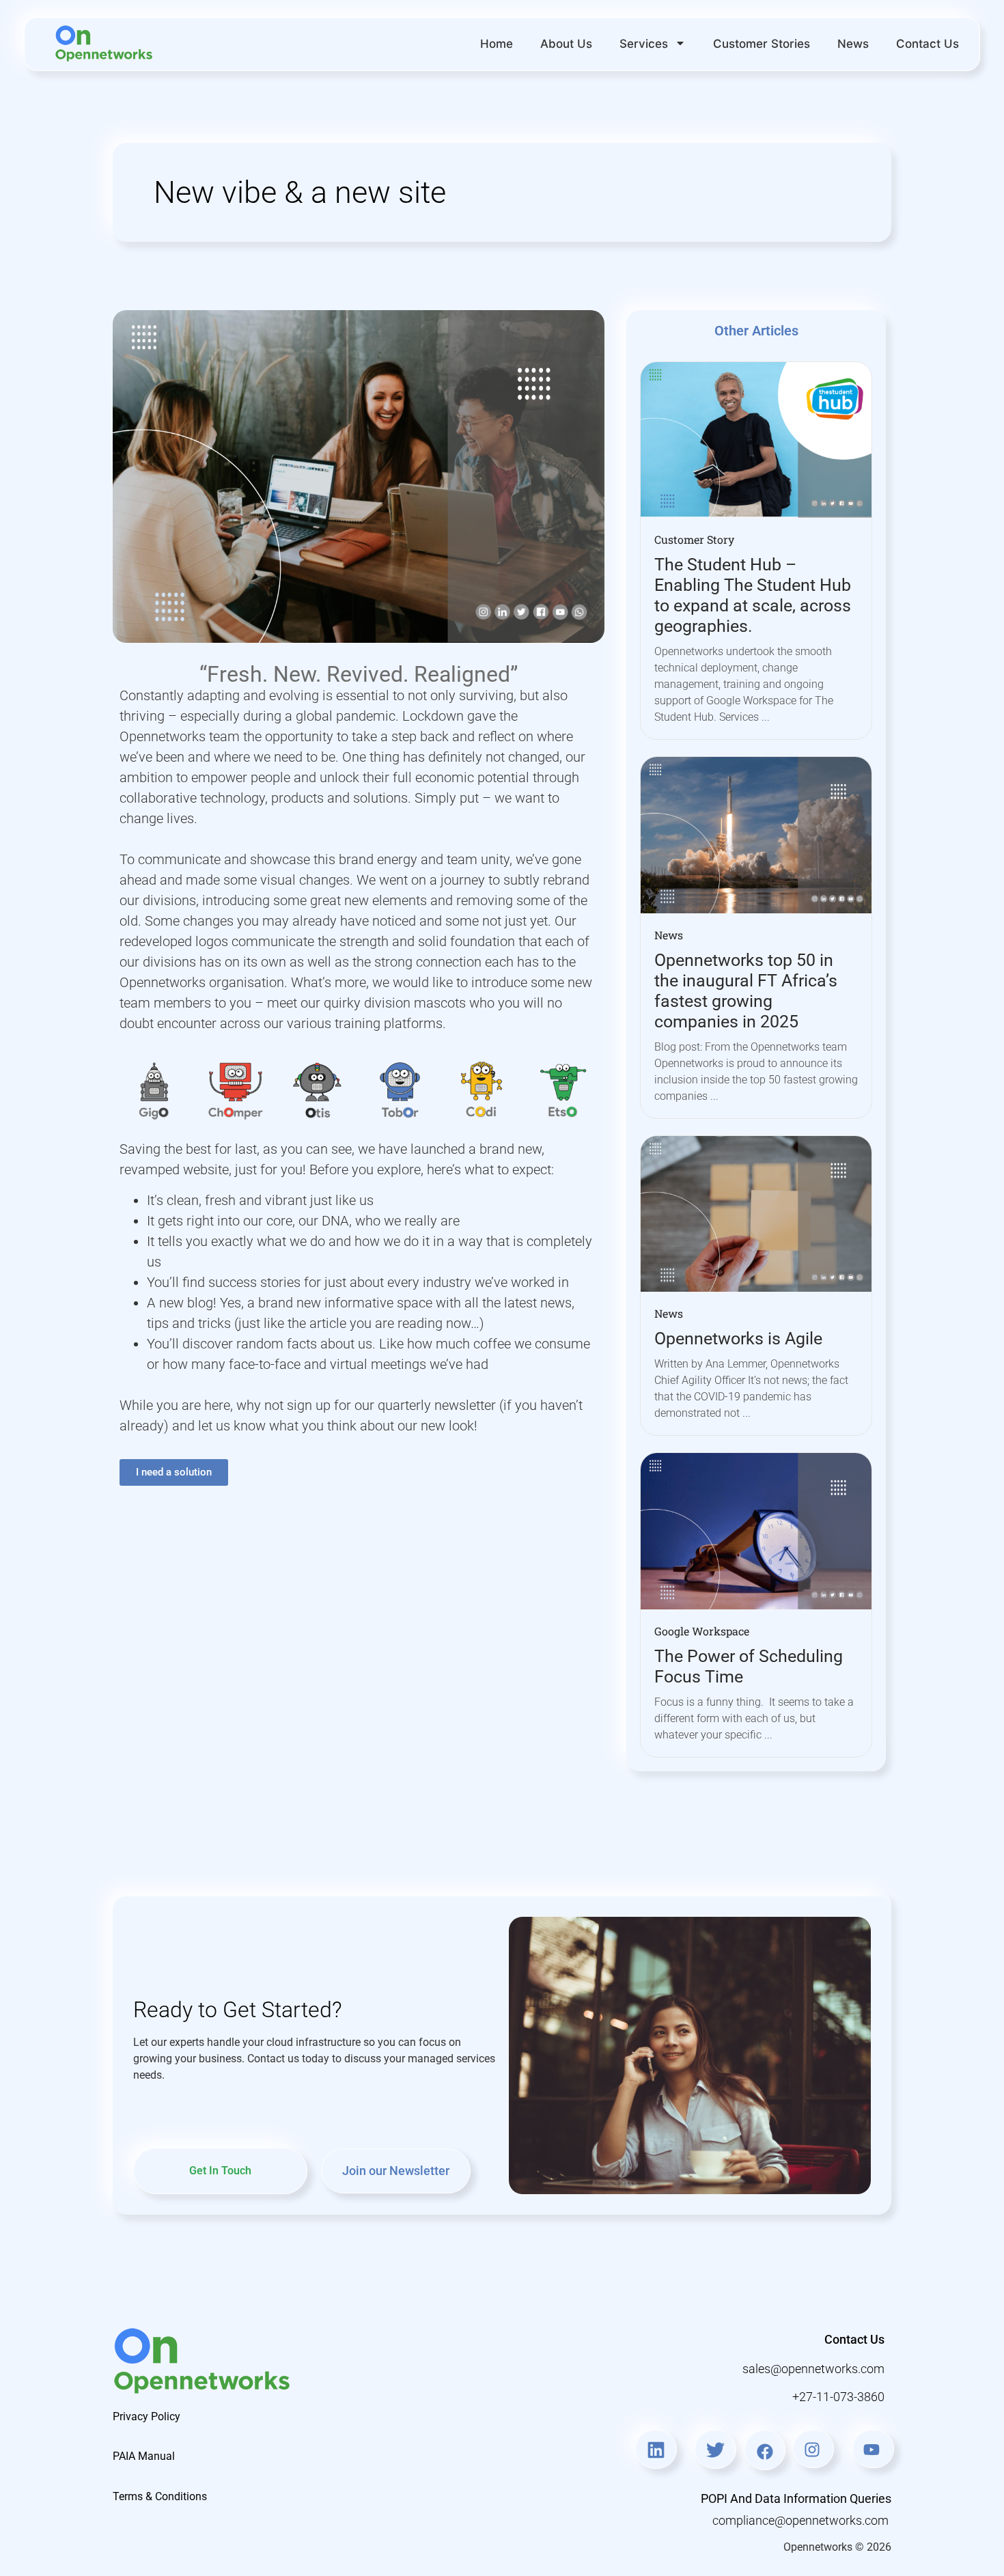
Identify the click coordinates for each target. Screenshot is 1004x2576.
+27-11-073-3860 (838, 2397)
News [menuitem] (853, 44)
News (669, 935)
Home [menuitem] (497, 44)
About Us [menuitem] (566, 44)
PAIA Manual (144, 2456)
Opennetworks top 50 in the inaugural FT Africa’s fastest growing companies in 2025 (746, 991)
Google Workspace (702, 1631)
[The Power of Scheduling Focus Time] (756, 1530)
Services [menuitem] (644, 44)
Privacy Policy (147, 2416)
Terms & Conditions (160, 2496)
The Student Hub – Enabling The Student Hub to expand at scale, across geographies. (753, 595)
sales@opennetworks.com (813, 2369)
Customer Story (694, 539)
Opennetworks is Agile (738, 1339)
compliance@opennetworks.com (802, 2520)
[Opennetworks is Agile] (756, 1213)
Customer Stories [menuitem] (762, 44)
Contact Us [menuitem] (928, 44)
